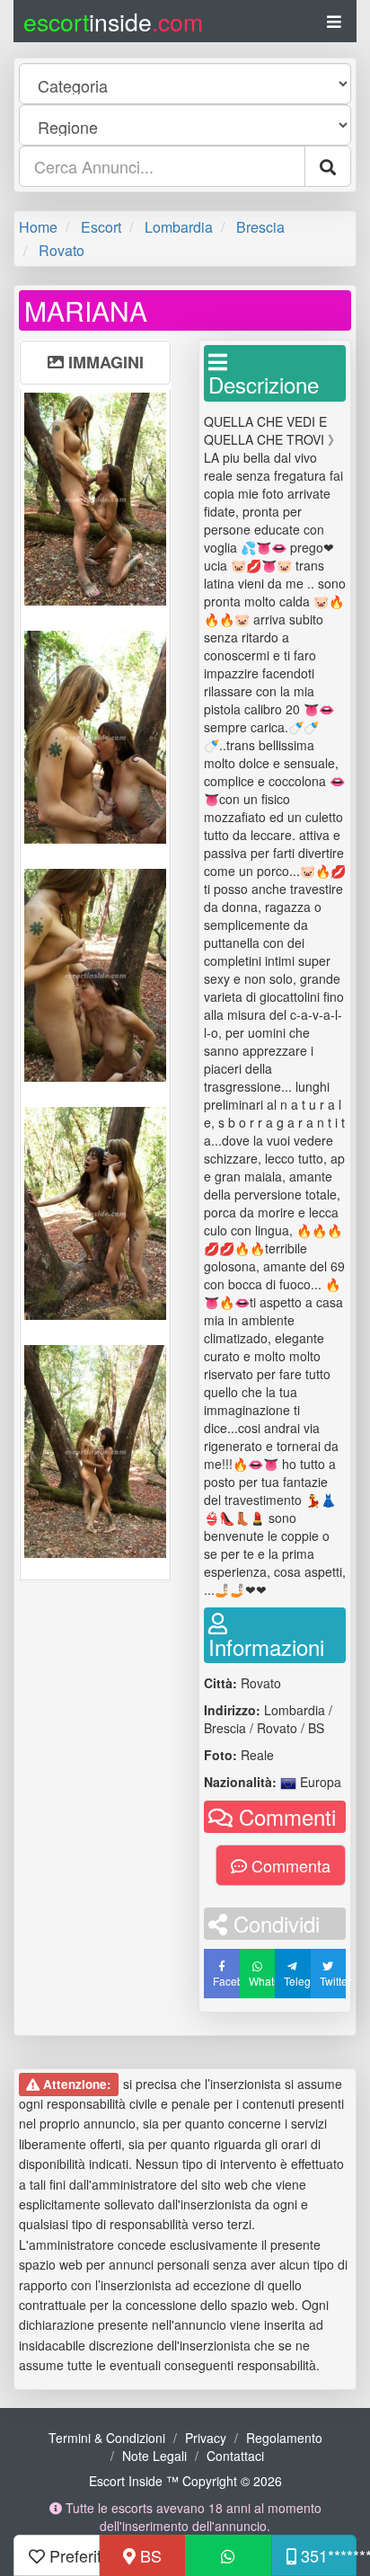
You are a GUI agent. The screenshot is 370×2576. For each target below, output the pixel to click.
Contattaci (235, 2456)
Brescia (260, 227)
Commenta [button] (289, 1865)
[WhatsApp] (228, 2555)
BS (149, 2555)
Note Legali (154, 2456)
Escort (101, 227)
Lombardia (179, 227)
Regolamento (284, 2438)
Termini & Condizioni (107, 2438)
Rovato (62, 250)
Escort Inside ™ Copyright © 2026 (185, 2481)
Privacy (206, 2438)
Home (38, 227)
